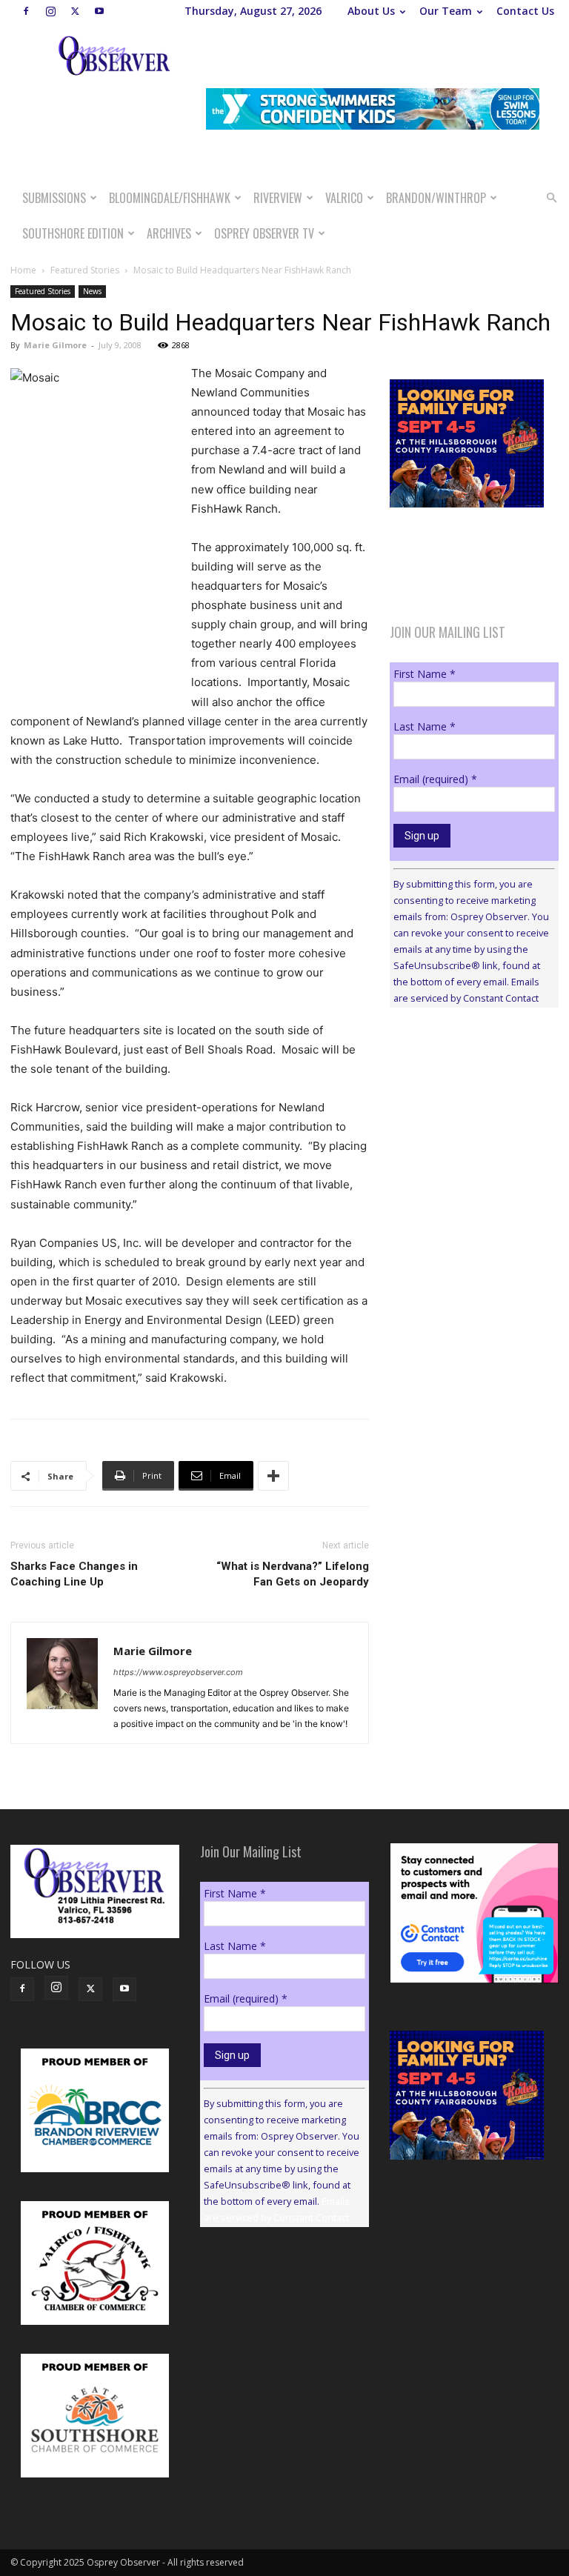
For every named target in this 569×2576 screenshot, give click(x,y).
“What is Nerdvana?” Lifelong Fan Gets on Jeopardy (293, 1574)
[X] (75, 11)
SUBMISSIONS (54, 198)
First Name (425, 674)
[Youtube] (99, 11)
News (92, 291)
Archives (169, 233)
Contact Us (525, 11)
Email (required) (435, 779)
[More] (273, 1476)
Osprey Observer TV (264, 233)
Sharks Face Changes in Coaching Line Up (74, 1574)
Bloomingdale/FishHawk (170, 198)
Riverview (278, 198)
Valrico (344, 198)
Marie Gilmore (55, 345)
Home (23, 270)
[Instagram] (50, 11)
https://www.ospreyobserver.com (178, 1672)
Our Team (446, 11)
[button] (551, 198)
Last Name (425, 726)
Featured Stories (85, 270)
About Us (371, 11)
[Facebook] (26, 11)
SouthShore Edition (73, 233)
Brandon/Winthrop (436, 198)
